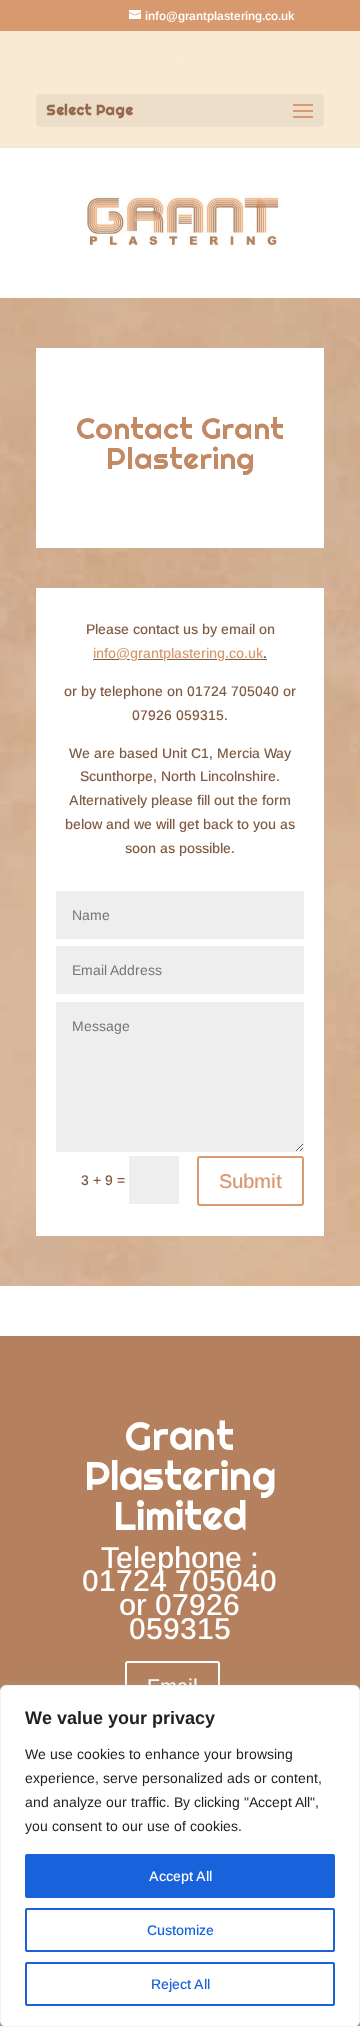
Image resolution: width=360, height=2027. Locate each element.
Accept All (180, 1876)
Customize (180, 1930)
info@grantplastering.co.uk (178, 653)
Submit (250, 1181)
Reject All (180, 1984)
